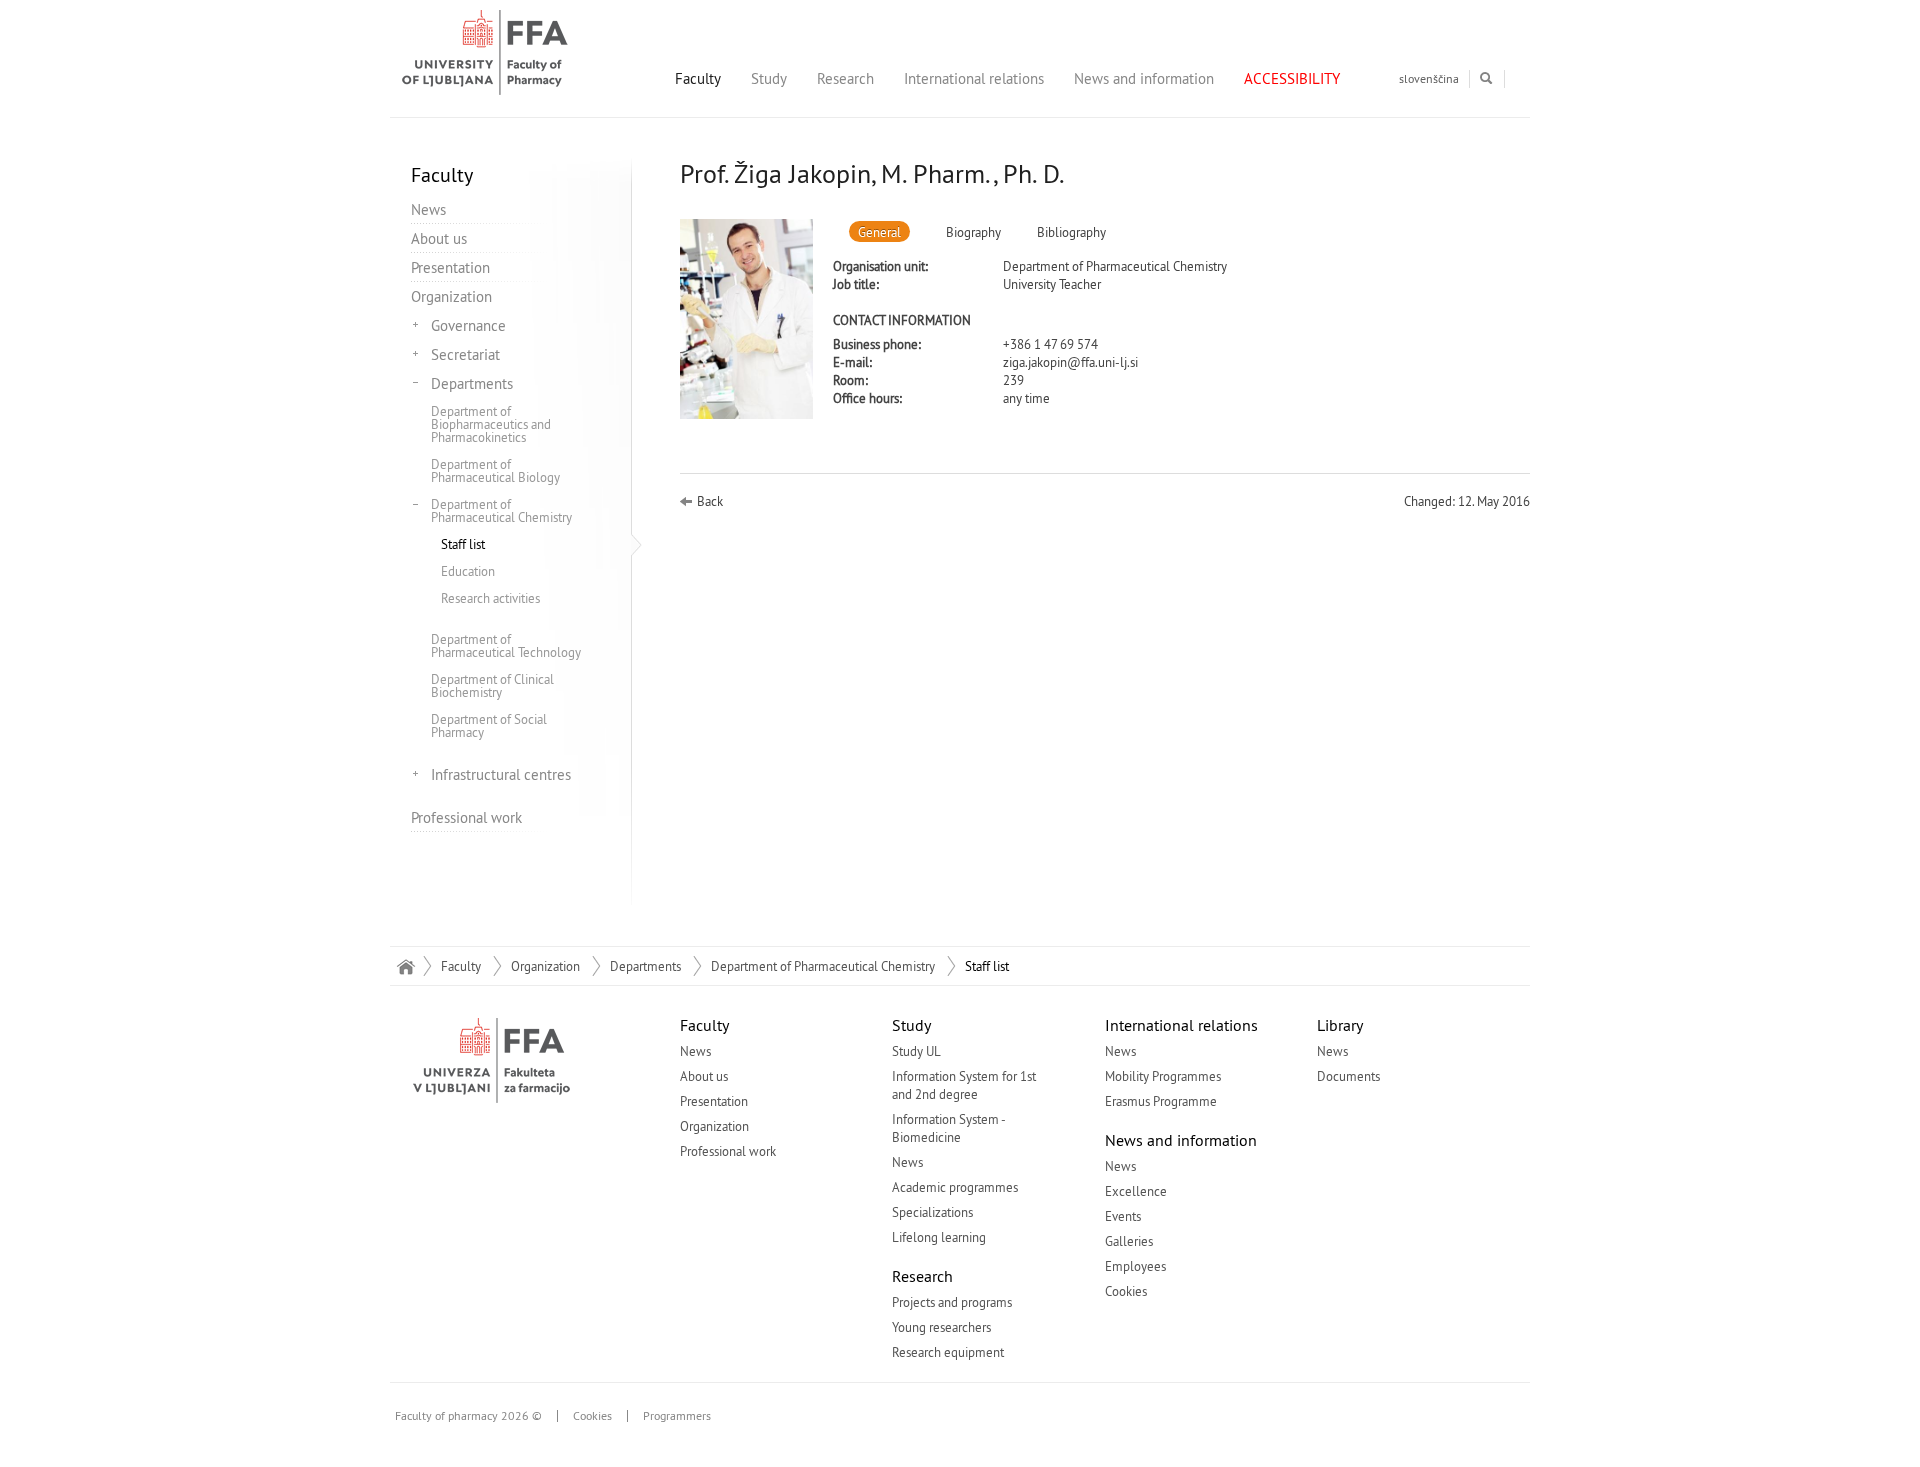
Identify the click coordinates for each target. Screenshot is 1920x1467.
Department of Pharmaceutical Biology (495, 470)
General (879, 232)
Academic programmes (955, 1187)
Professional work (466, 817)
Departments (472, 383)
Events (1123, 1216)
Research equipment (948, 1352)
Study (769, 78)
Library (1340, 1025)
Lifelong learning (939, 1237)
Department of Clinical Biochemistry (492, 685)
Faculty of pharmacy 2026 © (468, 1416)
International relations (974, 78)
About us (439, 238)
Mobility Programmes (1163, 1076)
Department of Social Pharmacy (489, 725)
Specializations (932, 1212)
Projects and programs (952, 1302)
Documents (1348, 1076)
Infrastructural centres (501, 774)
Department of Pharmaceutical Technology (506, 645)
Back (710, 501)
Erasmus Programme (1161, 1101)
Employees (1135, 1266)
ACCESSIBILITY (1292, 78)
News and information (1144, 78)
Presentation (450, 267)
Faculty (698, 78)
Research (845, 78)
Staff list (463, 544)
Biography (973, 232)
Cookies (1126, 1291)
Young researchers (941, 1327)
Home (405, 966)
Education (468, 571)
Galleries (1129, 1241)
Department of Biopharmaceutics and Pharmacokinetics (491, 424)
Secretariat (465, 354)
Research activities (490, 598)
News (428, 209)
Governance (468, 325)
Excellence (1136, 1191)
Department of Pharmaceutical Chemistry (501, 510)
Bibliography (1071, 232)
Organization (451, 296)
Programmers (677, 1416)
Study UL (916, 1051)
